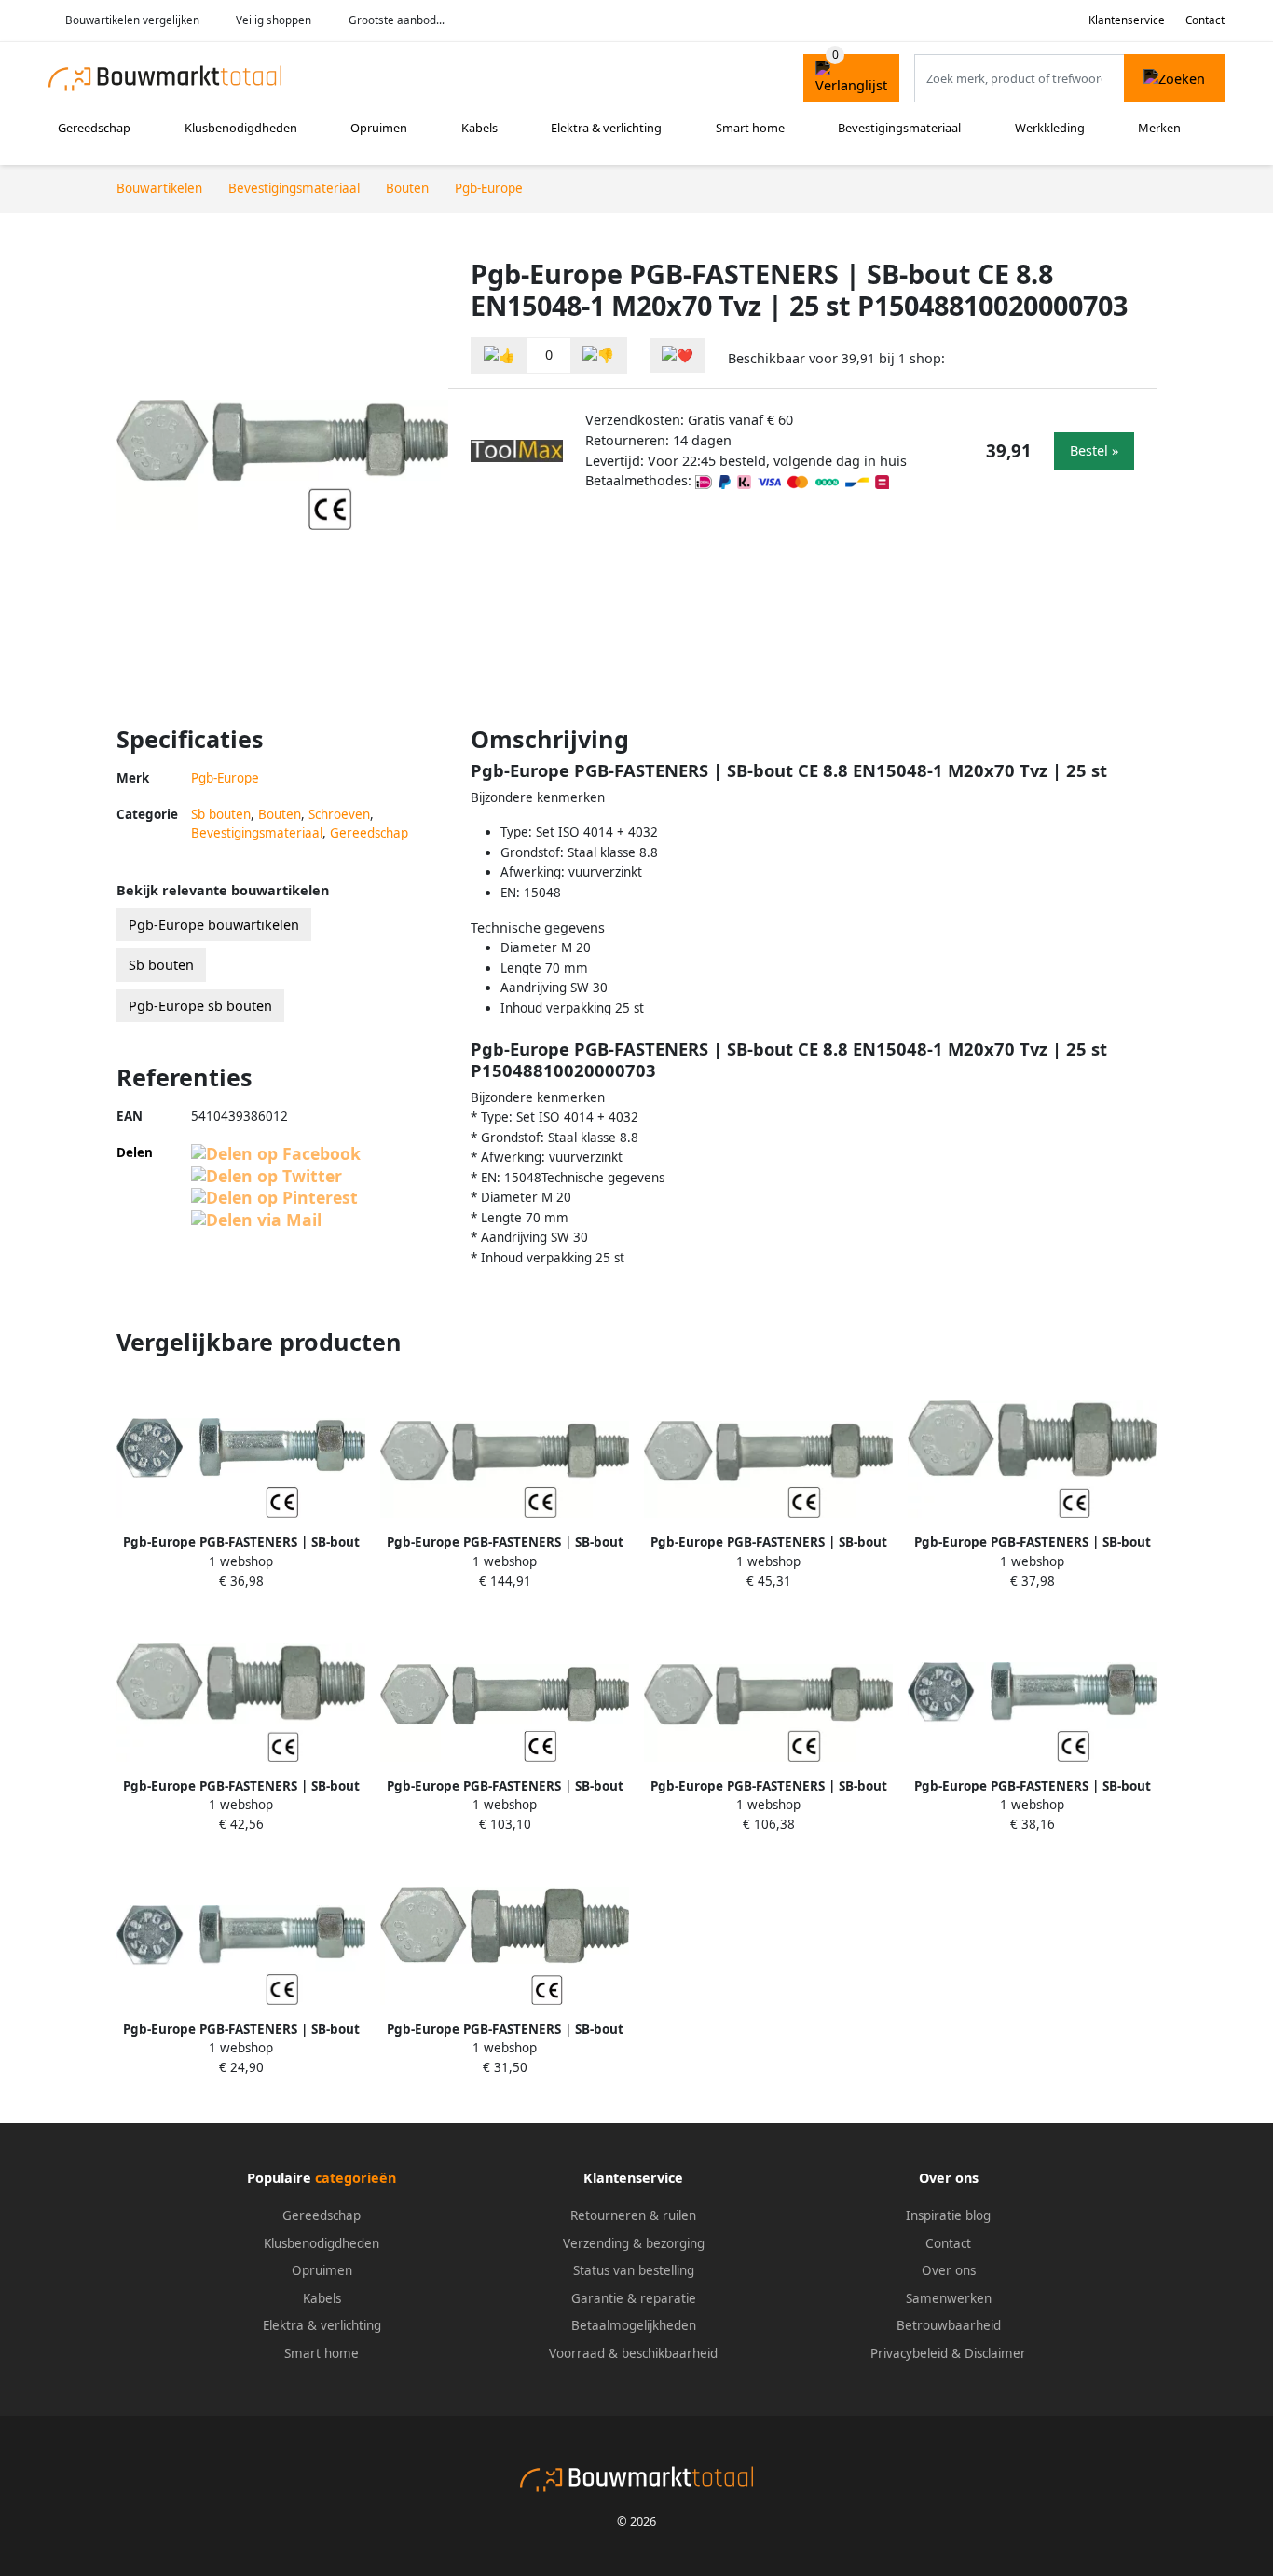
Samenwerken (949, 2298)
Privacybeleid (909, 2353)
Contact (1205, 20)
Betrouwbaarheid (949, 2325)
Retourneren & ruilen (633, 2215)
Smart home (750, 128)
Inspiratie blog (948, 2215)
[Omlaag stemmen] (598, 355)
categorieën (356, 2178)
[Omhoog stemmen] (500, 355)
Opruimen (379, 128)
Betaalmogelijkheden (634, 2325)
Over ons (949, 2270)
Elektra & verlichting (606, 128)
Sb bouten (221, 814)
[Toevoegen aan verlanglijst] (678, 355)
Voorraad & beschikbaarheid (633, 2353)
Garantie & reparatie (634, 2298)
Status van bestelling (634, 2270)
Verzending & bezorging (634, 2243)
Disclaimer (995, 2353)
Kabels (479, 128)
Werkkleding (1050, 128)
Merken (1159, 128)
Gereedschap (94, 128)
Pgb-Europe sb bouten (200, 1006)
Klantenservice (1127, 20)
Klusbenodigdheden (241, 128)
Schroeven (339, 814)
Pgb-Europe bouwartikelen (214, 925)
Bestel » (1094, 450)
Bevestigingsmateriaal (899, 128)
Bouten (280, 814)
